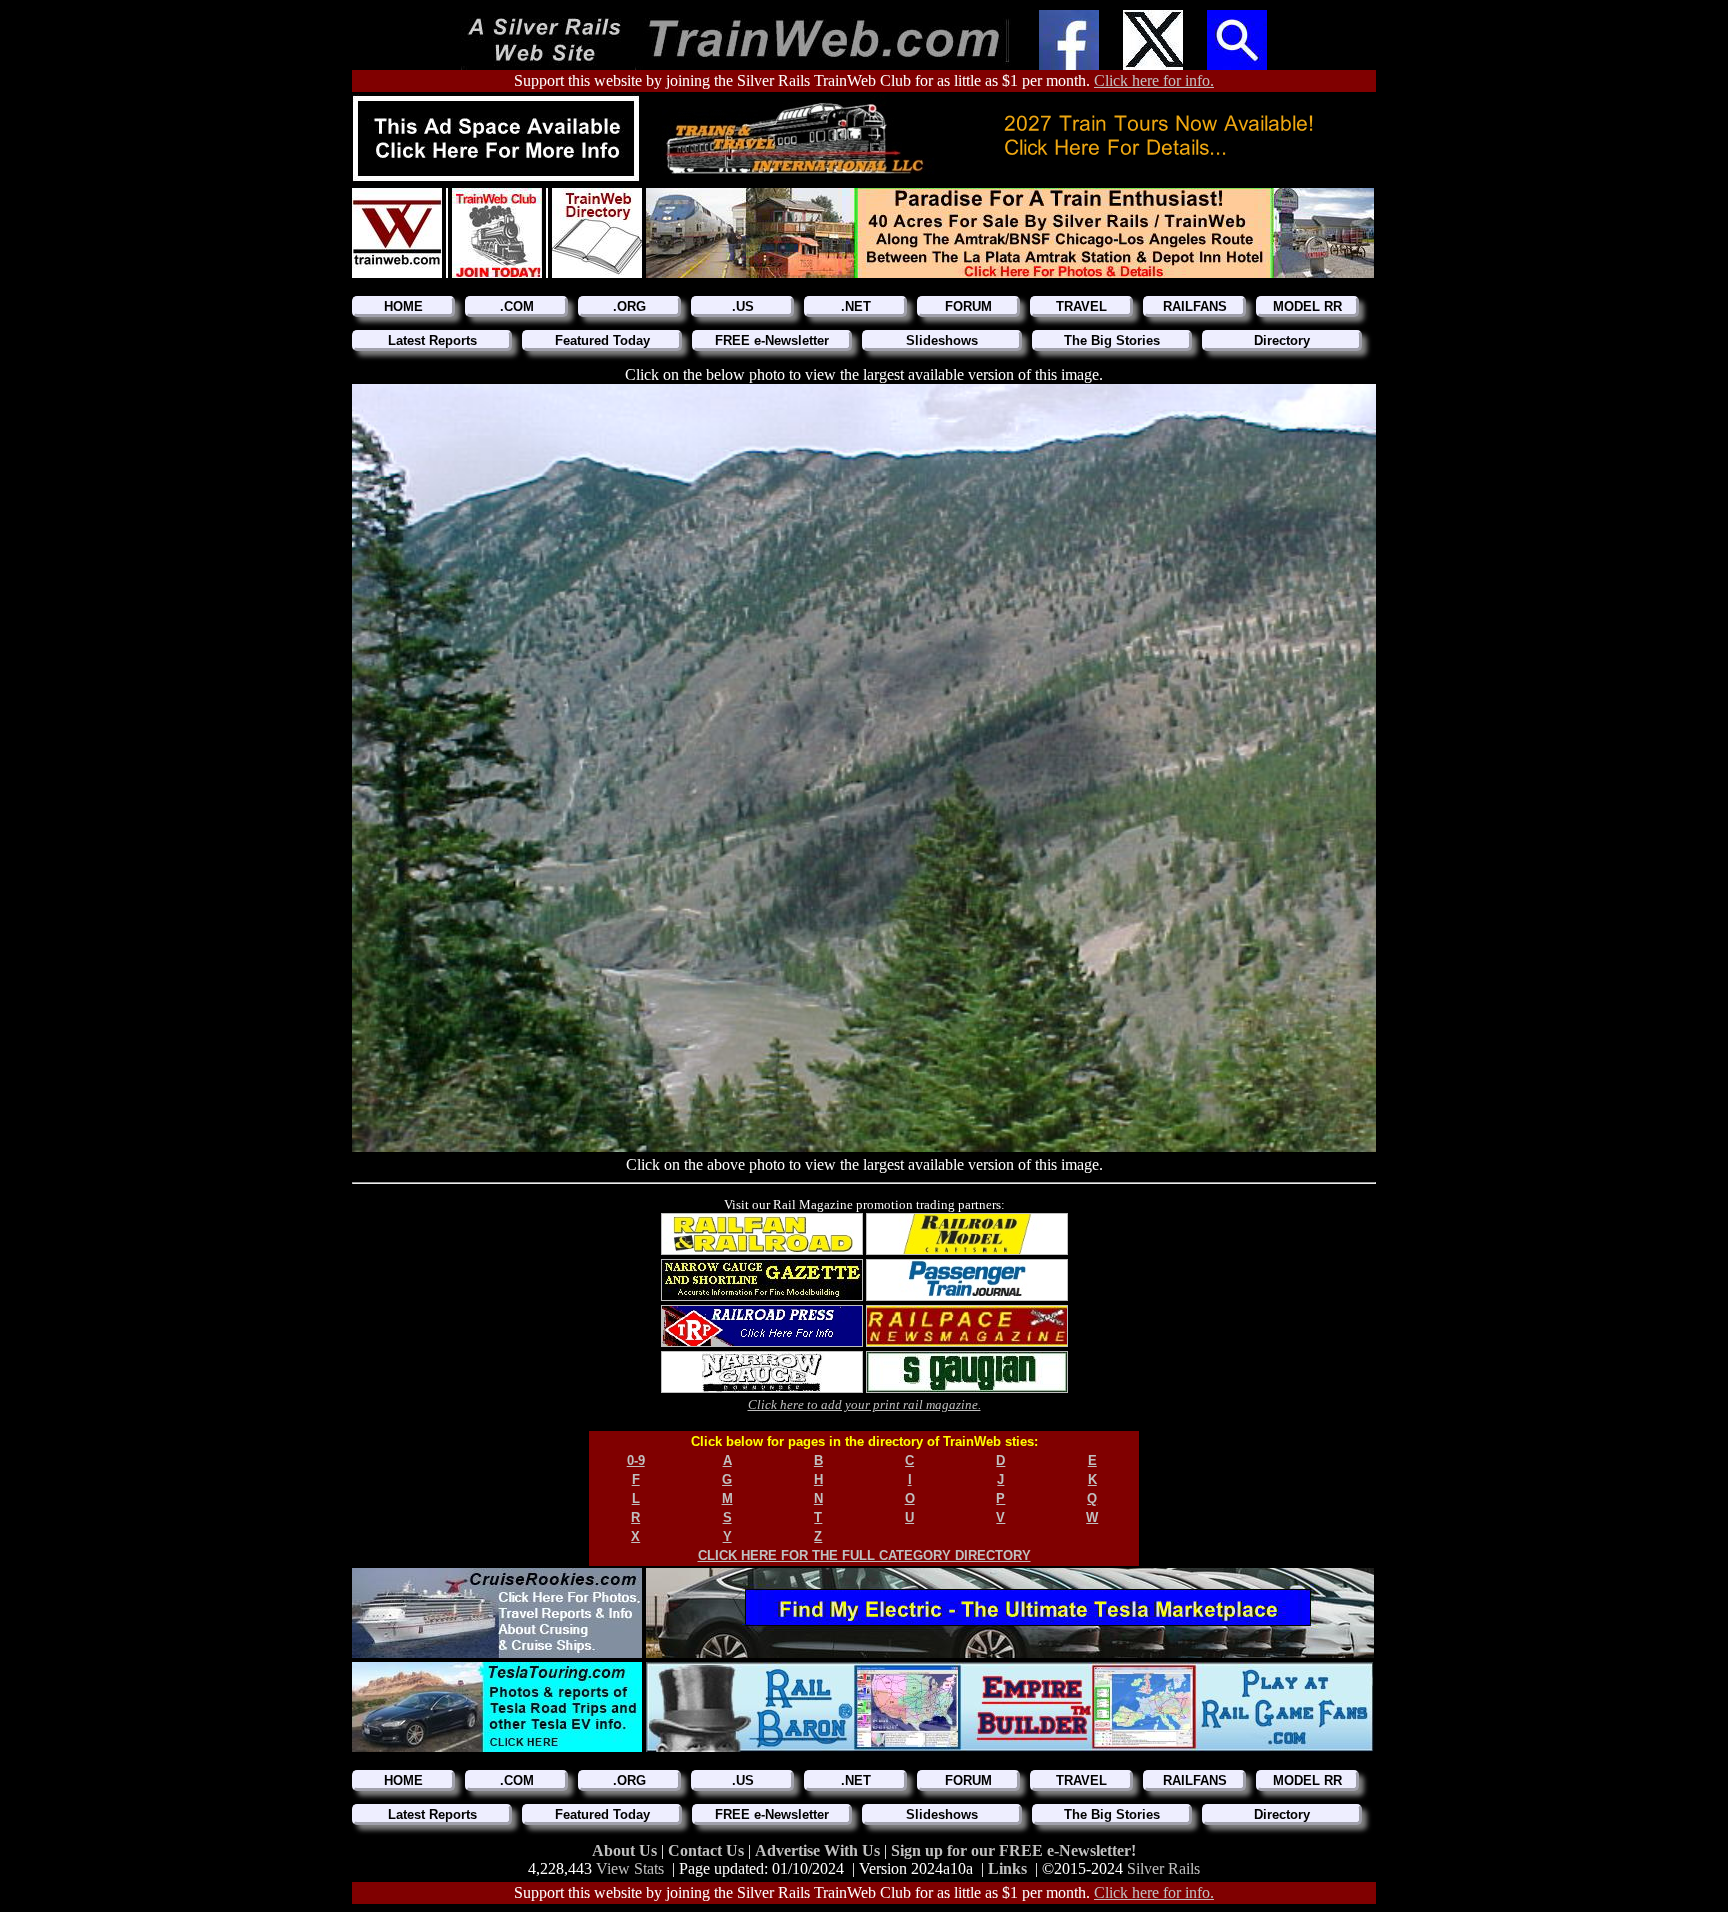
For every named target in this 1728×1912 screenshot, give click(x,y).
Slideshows (942, 340)
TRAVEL (1081, 306)
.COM (517, 306)
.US (743, 306)
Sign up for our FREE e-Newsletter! (1013, 1850)
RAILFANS (1195, 306)
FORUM (968, 306)
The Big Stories (1112, 340)
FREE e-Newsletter (772, 340)
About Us (626, 1850)
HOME (403, 306)
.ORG (629, 306)
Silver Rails (1163, 1868)
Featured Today (602, 340)
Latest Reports (432, 340)
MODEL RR (1307, 306)
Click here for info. (1154, 80)
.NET (856, 306)
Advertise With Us (819, 1850)
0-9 (636, 1460)
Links (1007, 1868)
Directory (1282, 340)
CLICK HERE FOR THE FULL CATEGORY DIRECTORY (864, 1555)
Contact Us (708, 1850)
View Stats (630, 1868)
